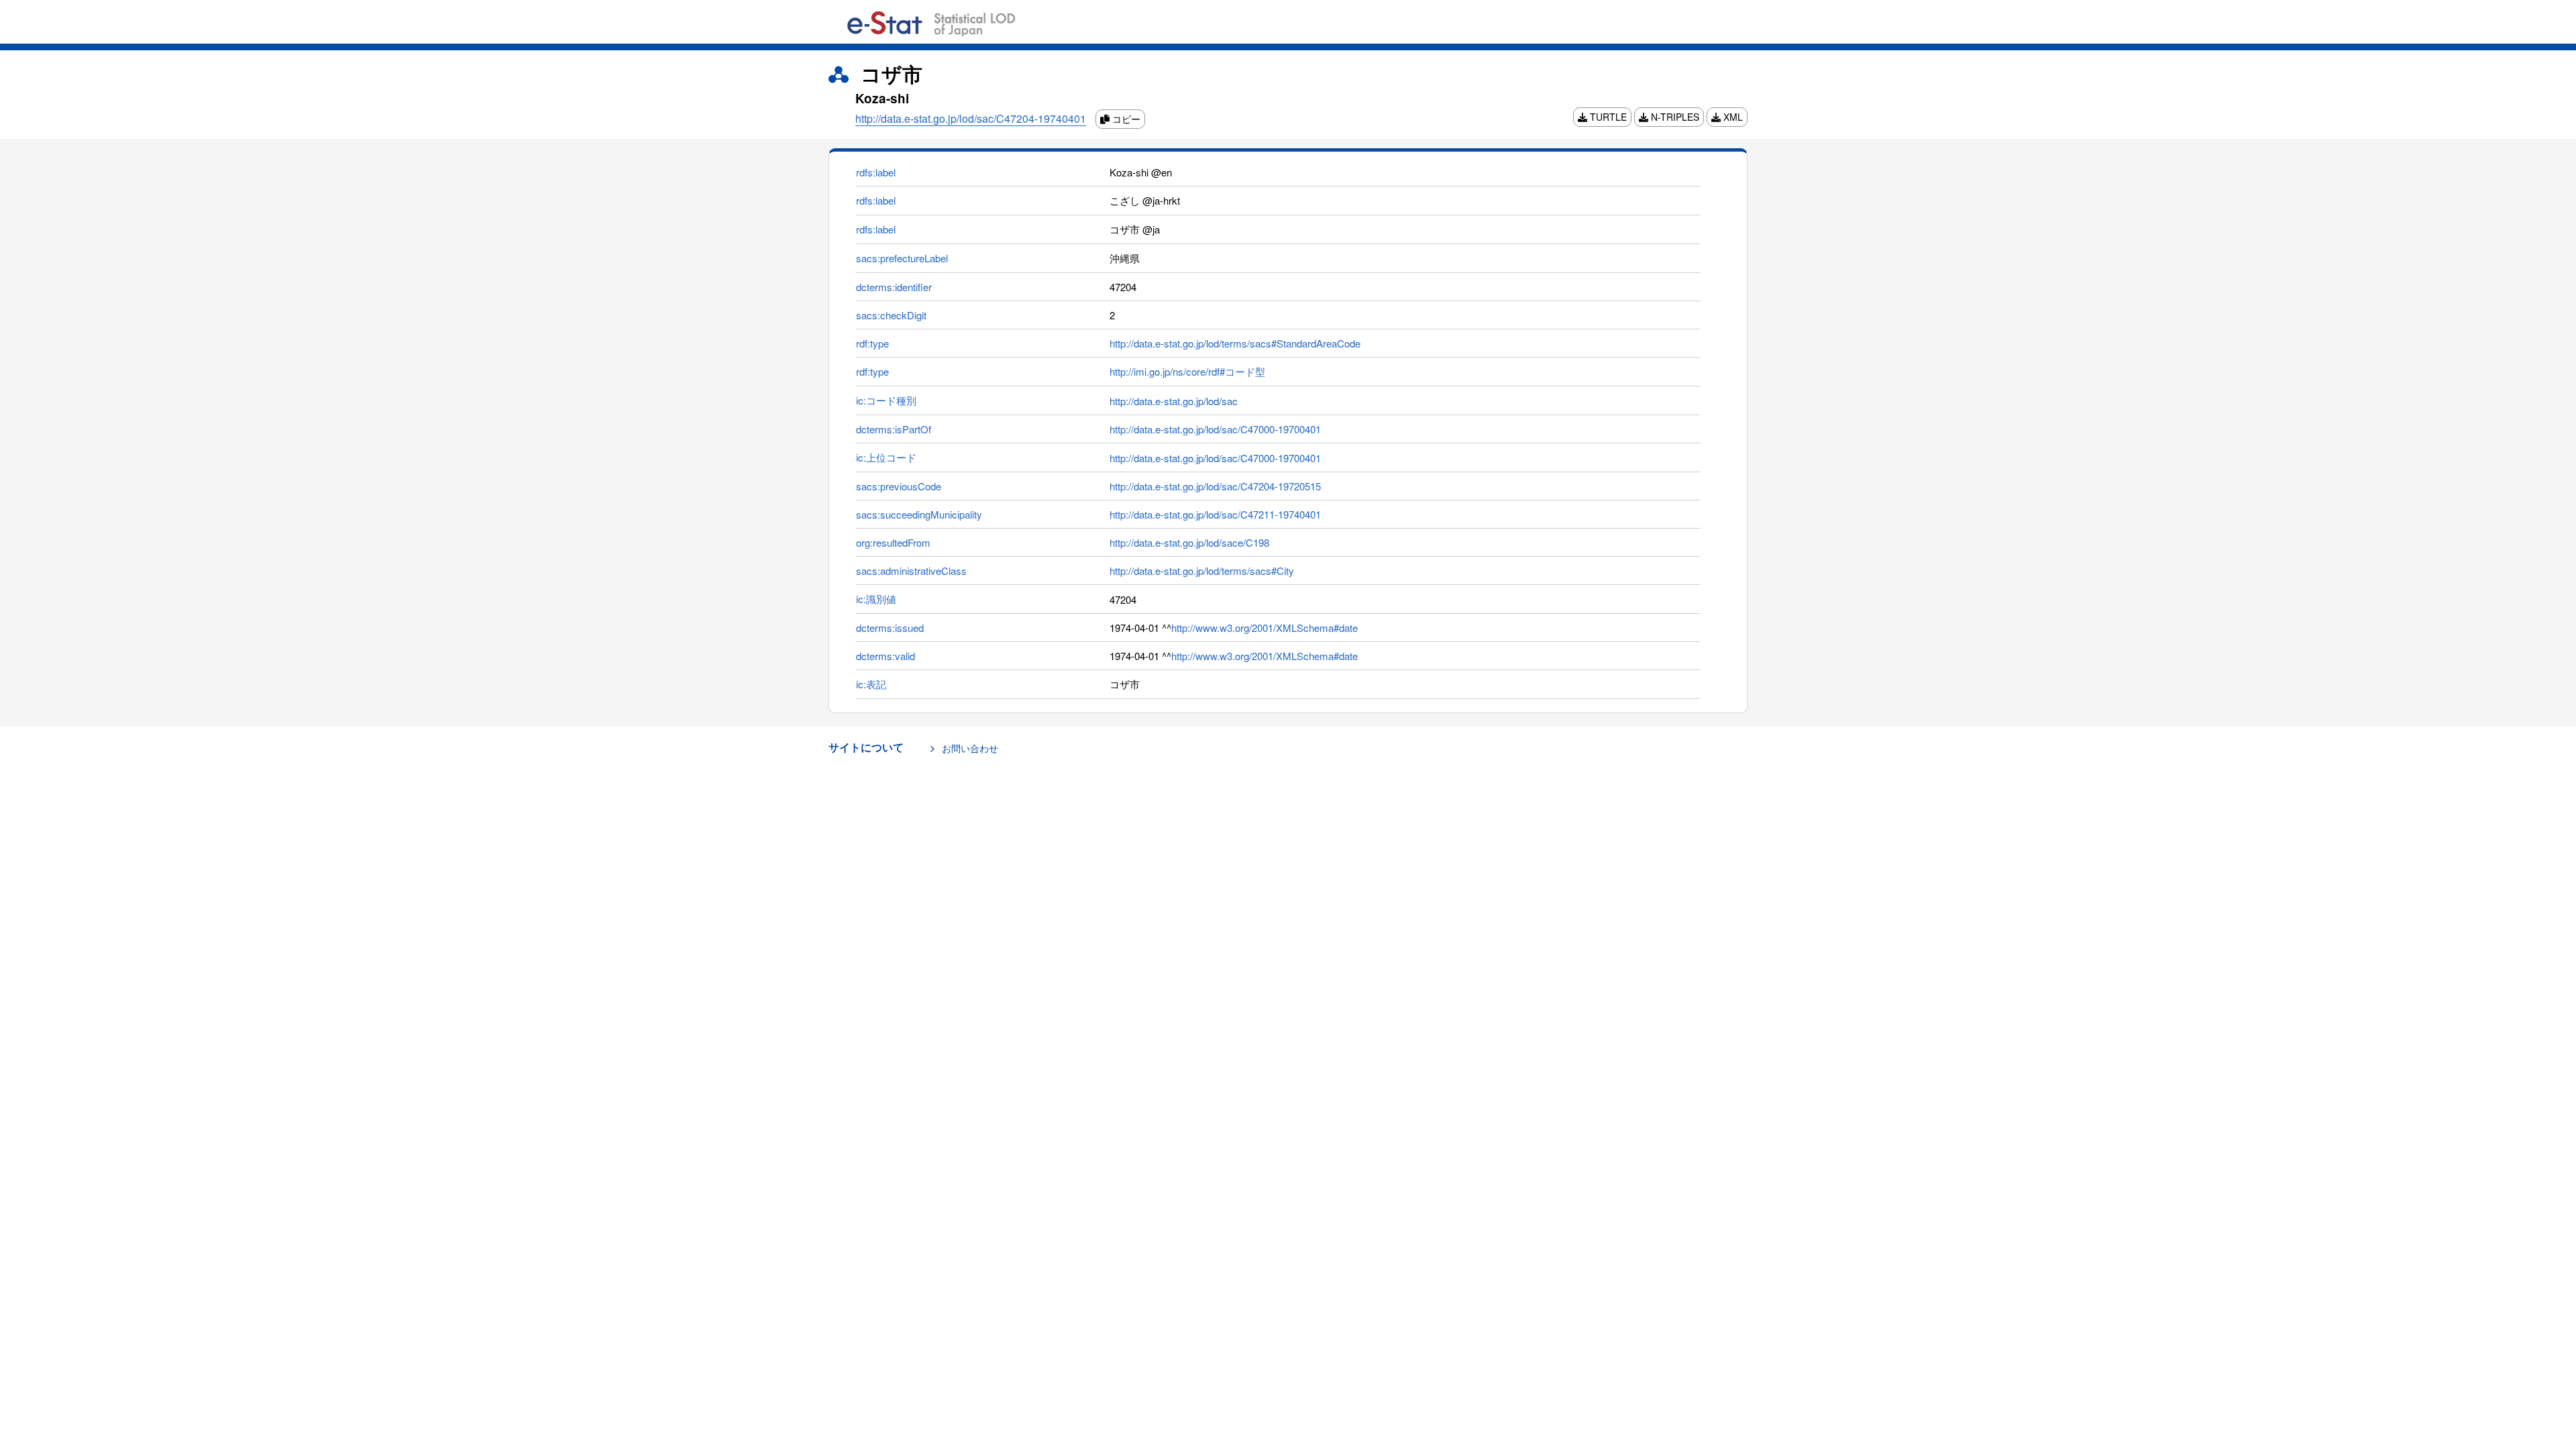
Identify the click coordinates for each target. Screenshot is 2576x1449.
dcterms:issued (890, 628)
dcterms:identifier (894, 287)
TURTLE (1607, 117)
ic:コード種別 (886, 400)
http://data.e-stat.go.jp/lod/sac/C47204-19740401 (971, 118)
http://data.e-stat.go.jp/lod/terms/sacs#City (1202, 571)
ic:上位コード (886, 457)
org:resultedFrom (893, 542)
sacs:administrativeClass (911, 571)
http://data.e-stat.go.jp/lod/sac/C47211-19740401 (1215, 514)
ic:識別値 (876, 599)
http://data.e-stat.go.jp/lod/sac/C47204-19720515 (1215, 486)
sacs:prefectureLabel (902, 258)
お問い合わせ (970, 748)
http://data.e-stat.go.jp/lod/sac (1174, 401)
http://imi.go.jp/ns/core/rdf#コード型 (1187, 371)
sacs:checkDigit (891, 315)
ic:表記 (871, 684)
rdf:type (872, 343)
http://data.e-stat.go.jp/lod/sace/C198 (1189, 542)
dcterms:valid (885, 656)
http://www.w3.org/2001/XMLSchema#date (1265, 628)
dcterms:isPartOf (894, 429)
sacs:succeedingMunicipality (919, 514)
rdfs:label (876, 172)
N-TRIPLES (1674, 117)
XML (1732, 117)
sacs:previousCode (899, 486)
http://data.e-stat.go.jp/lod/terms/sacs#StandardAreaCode (1235, 343)
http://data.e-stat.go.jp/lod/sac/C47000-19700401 (1215, 429)
